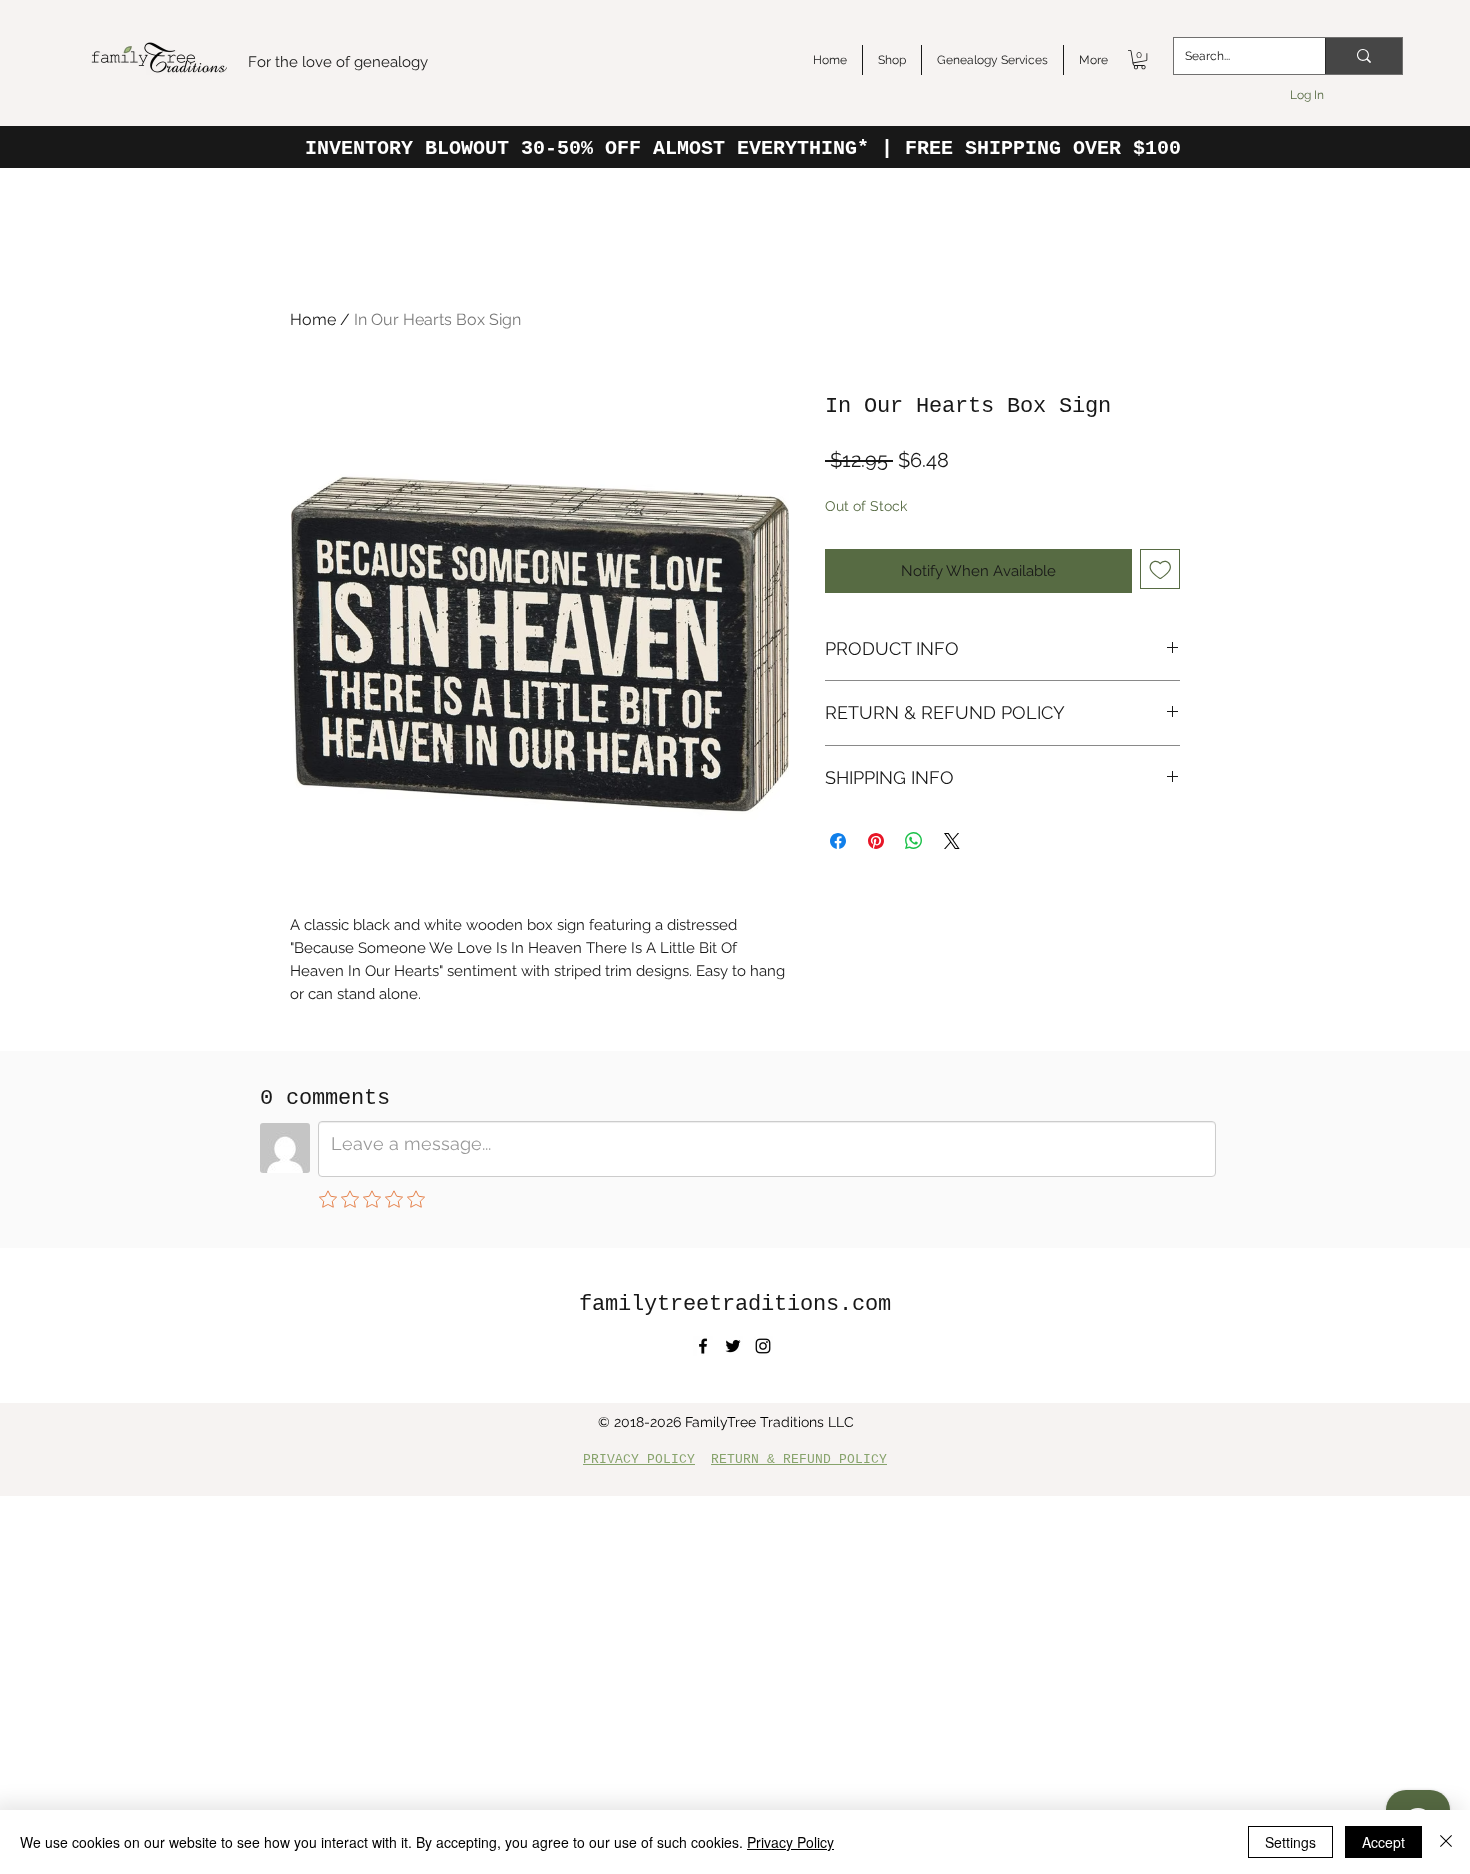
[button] (1139, 59)
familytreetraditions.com (735, 1304)
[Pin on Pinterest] (876, 841)
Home (313, 319)
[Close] (1446, 1842)
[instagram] (763, 1346)
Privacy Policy (790, 1842)
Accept (1383, 1842)
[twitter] (733, 1346)
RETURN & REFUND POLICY (799, 1459)
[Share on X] (952, 841)
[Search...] (1363, 56)
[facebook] (703, 1346)
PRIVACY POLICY (639, 1459)
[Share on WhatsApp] (914, 841)
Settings (1290, 1842)
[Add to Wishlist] (1160, 569)
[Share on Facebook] (838, 841)
